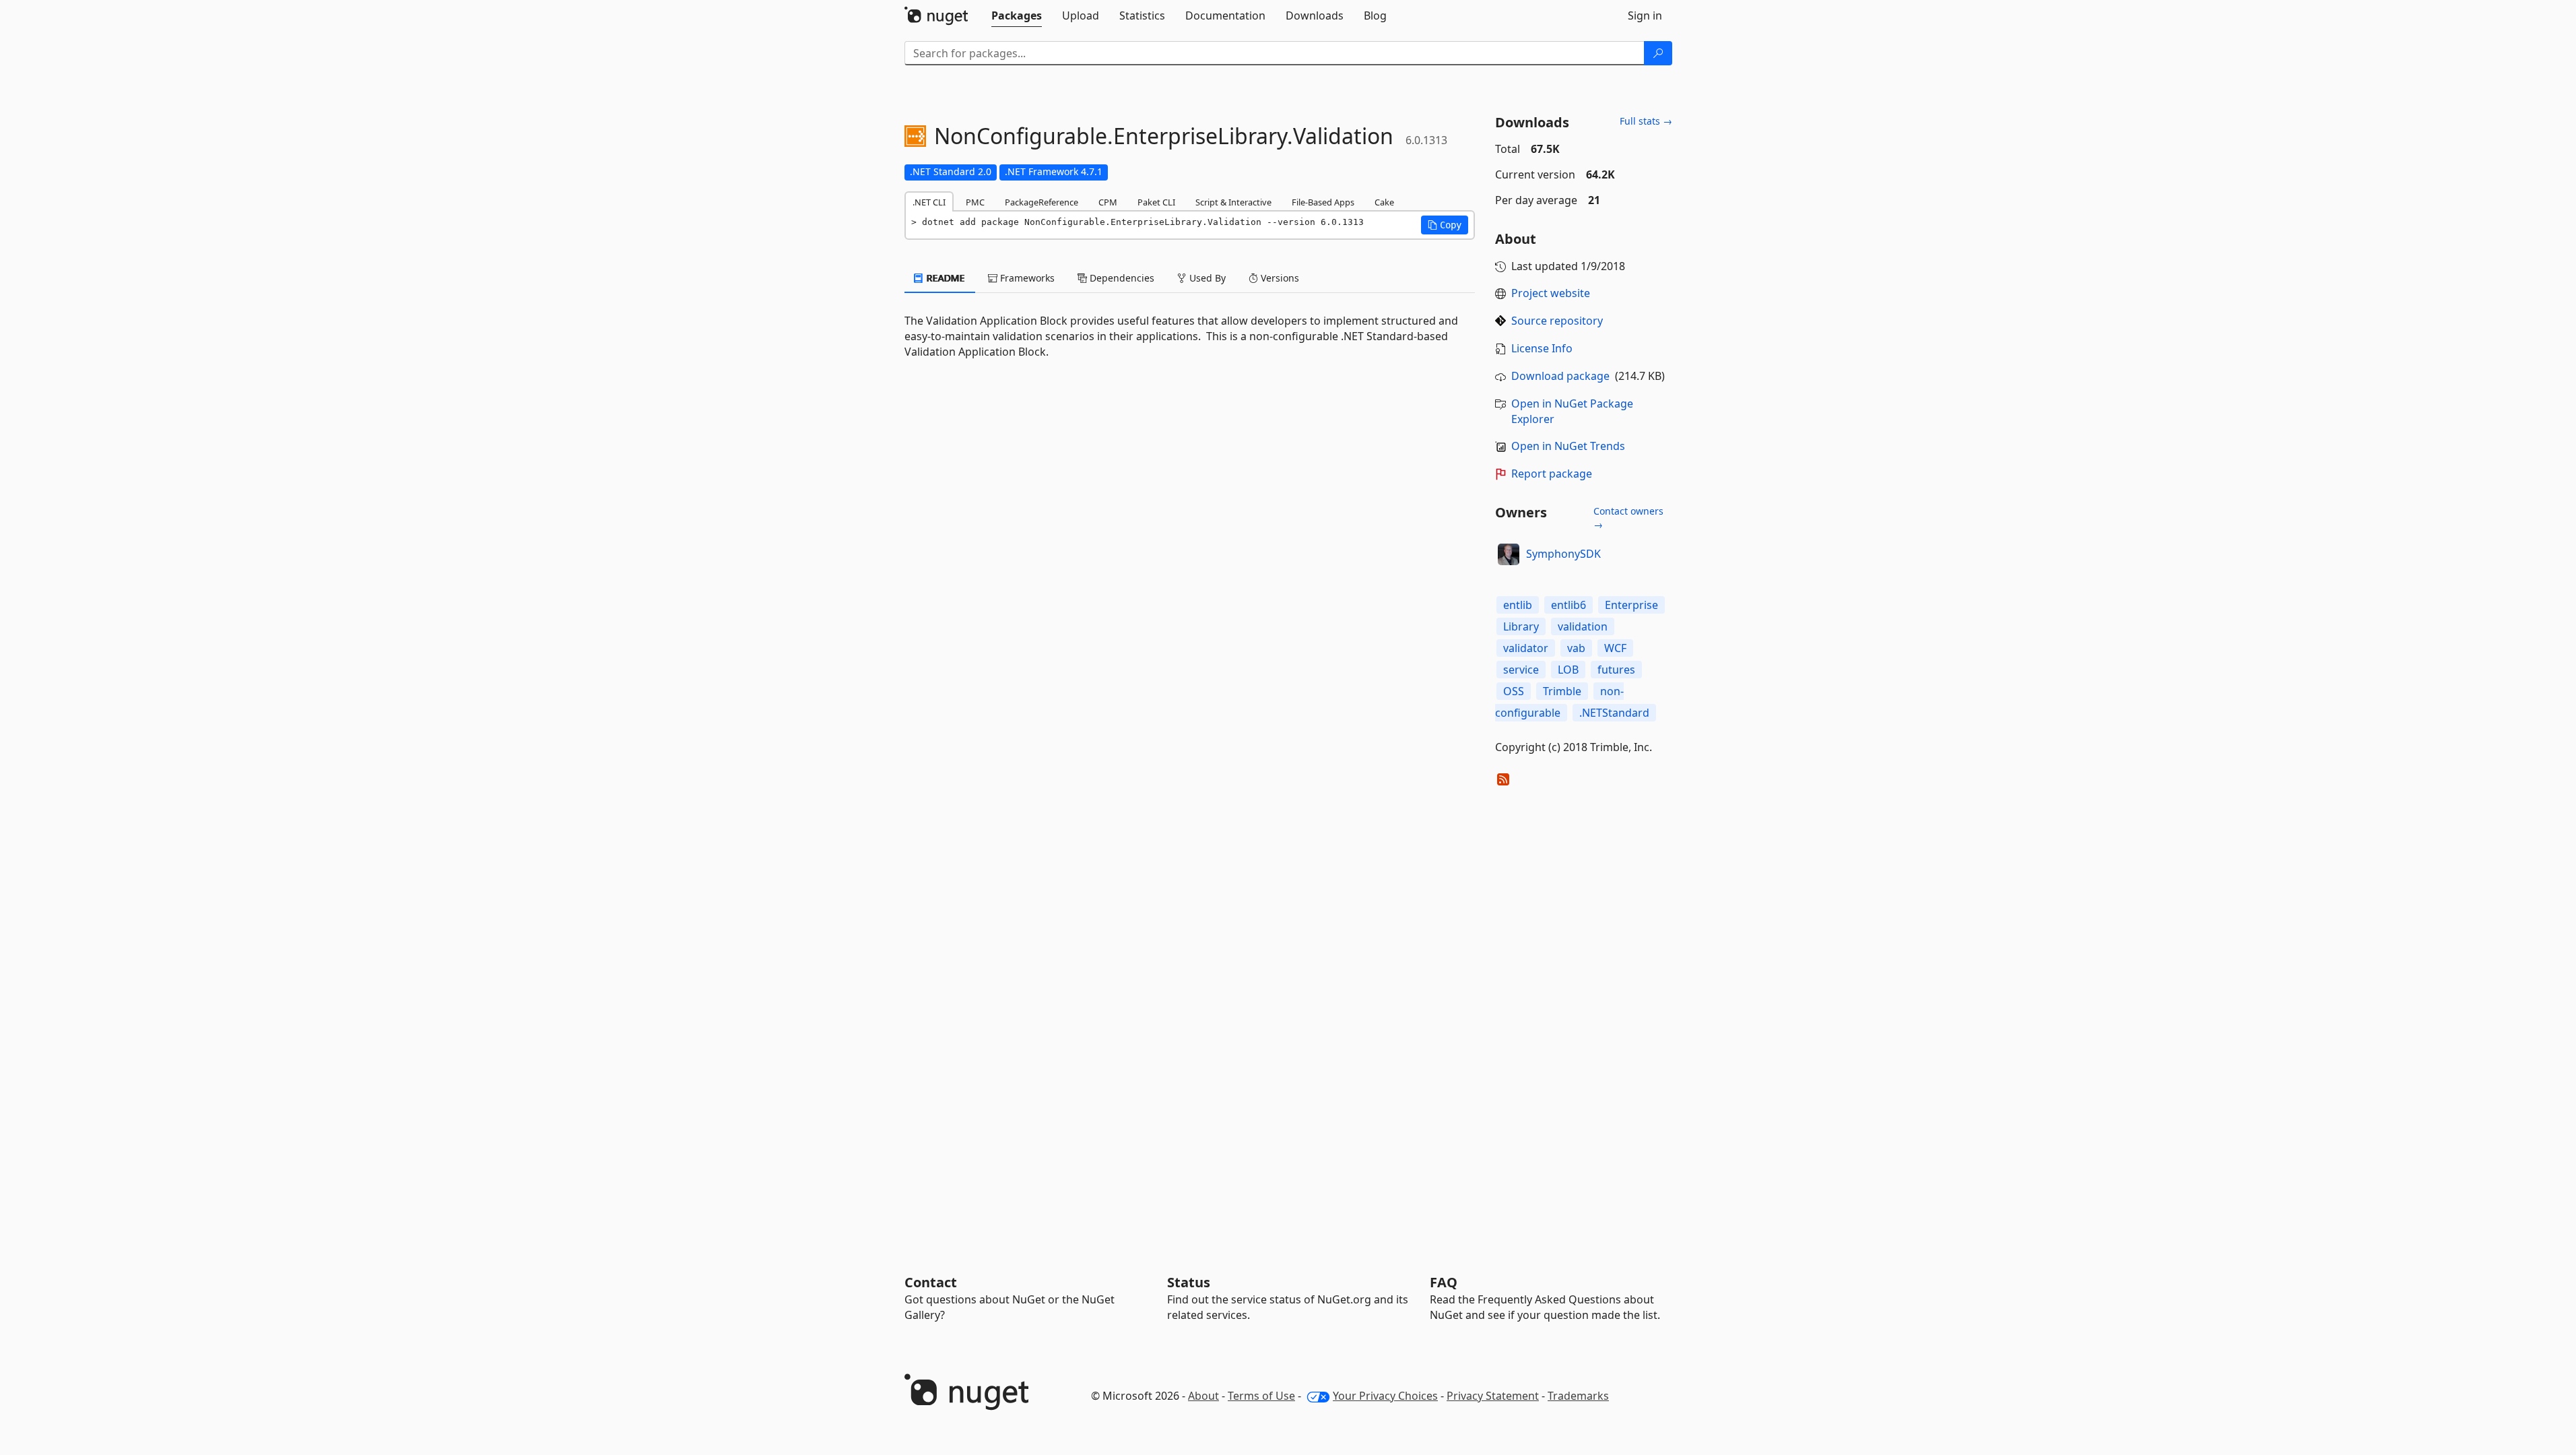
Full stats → (1646, 121)
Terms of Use (1261, 1396)
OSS (1514, 691)
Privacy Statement (1493, 1396)
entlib (1518, 605)
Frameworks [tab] (1026, 278)
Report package (1552, 474)
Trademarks (1578, 1396)
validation (1583, 626)
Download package (1560, 376)
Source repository (1557, 321)
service (1521, 670)
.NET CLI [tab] (929, 202)
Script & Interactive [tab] (1233, 202)
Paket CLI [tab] (1156, 202)
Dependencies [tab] (1121, 278)
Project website (1551, 293)
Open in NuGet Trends (1568, 446)
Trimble (1562, 691)
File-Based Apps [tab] (1323, 202)
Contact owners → (1628, 518)
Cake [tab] (1384, 202)
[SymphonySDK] (1509, 554)
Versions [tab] (1279, 278)
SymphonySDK (1563, 554)
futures (1616, 670)
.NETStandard (1614, 713)
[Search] (1658, 53)
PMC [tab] (975, 202)
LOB (1568, 670)
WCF (1615, 648)
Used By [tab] (1206, 278)
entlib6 (1568, 605)
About (1203, 1396)
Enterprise (1631, 605)
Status (1189, 1282)
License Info (1542, 348)
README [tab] (945, 278)
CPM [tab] (1108, 202)
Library (1521, 626)
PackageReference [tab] (1042, 202)
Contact (931, 1282)
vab (1576, 648)
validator (1526, 648)
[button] (1445, 225)
